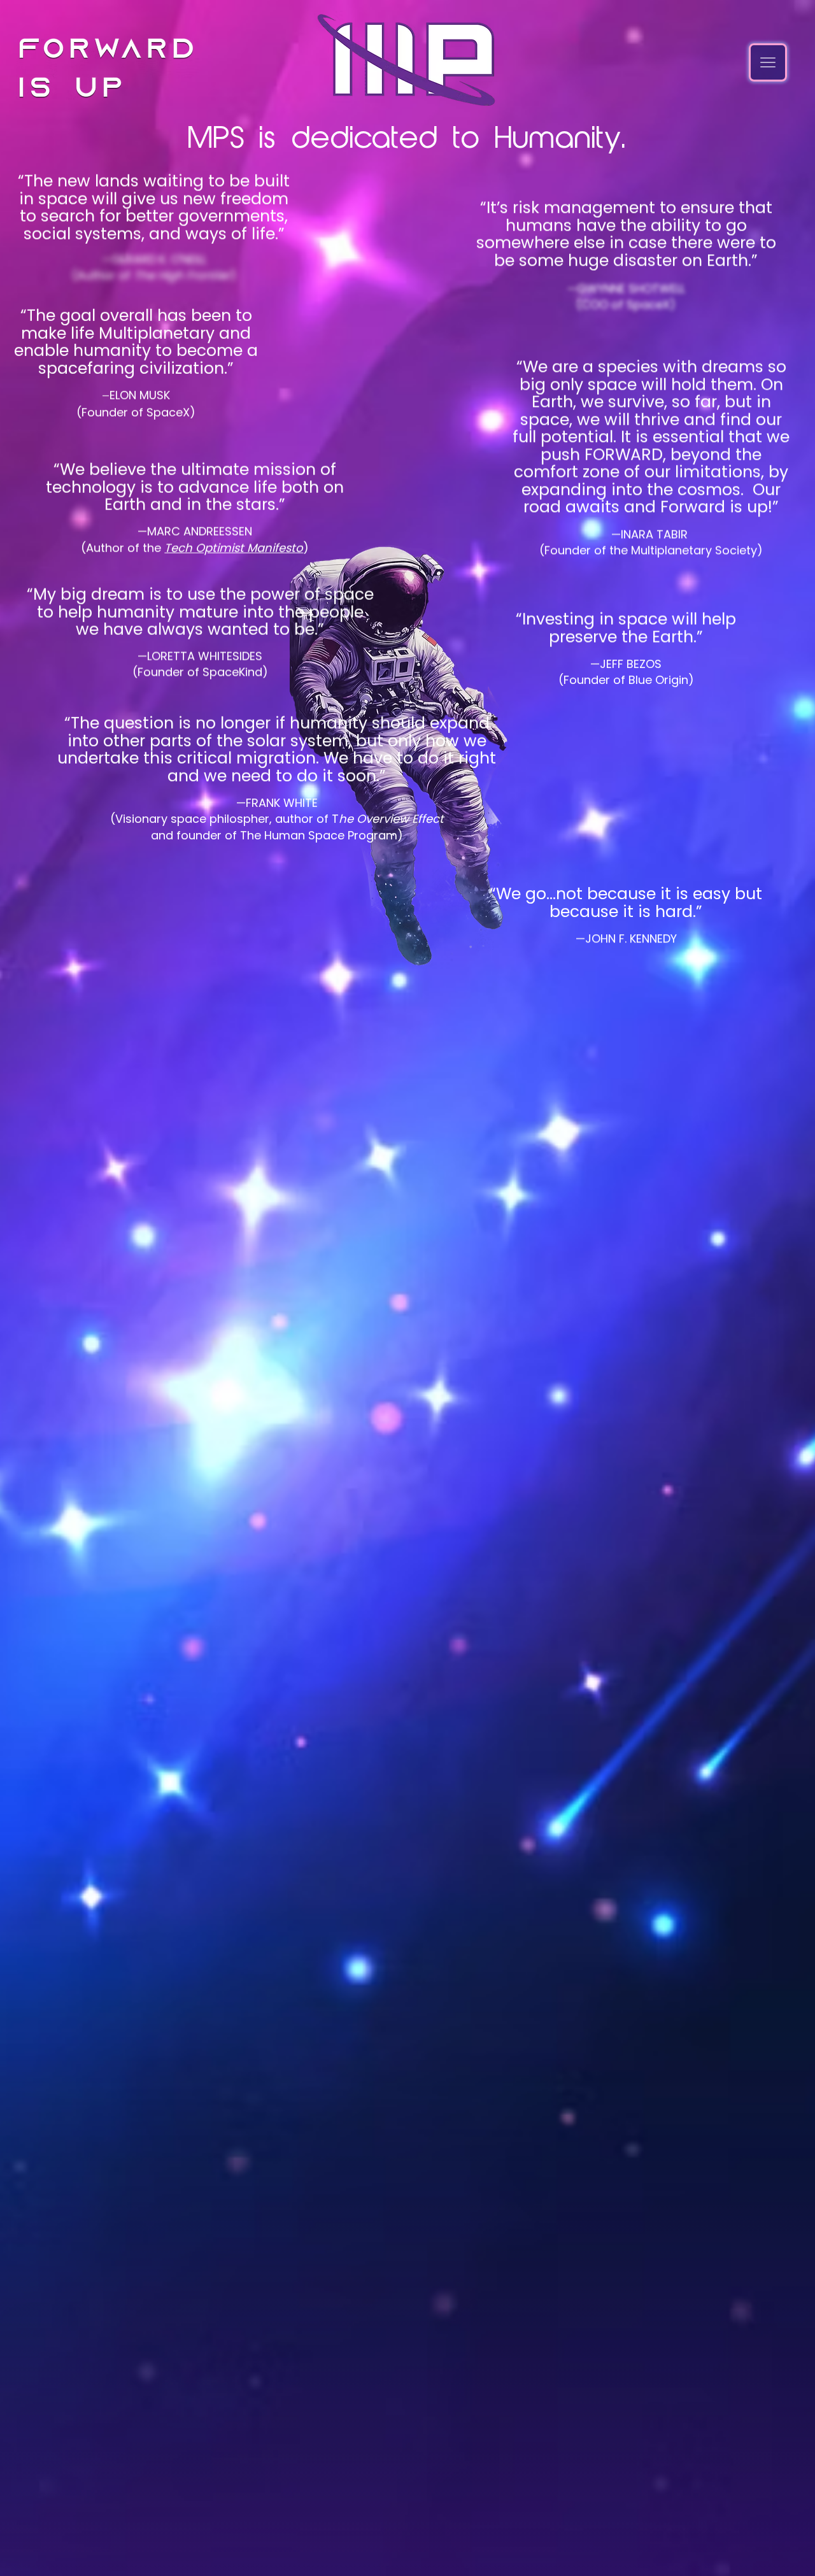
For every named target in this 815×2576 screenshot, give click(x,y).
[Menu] (768, 62)
